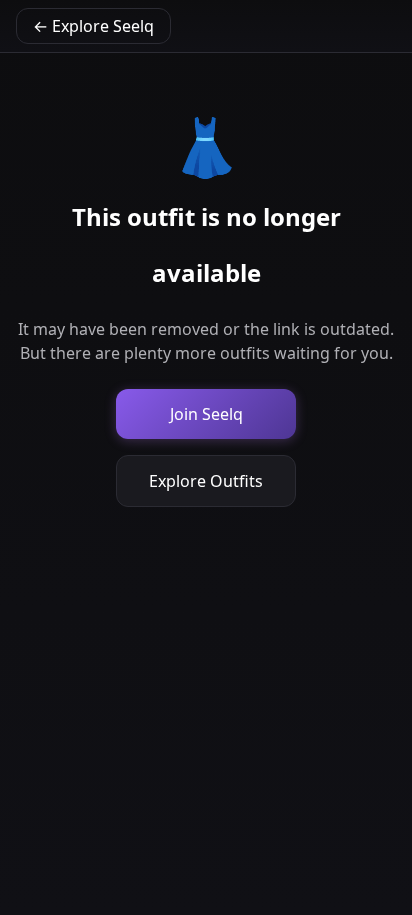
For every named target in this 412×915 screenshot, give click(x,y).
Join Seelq (206, 414)
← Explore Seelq (93, 26)
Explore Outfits (206, 481)
